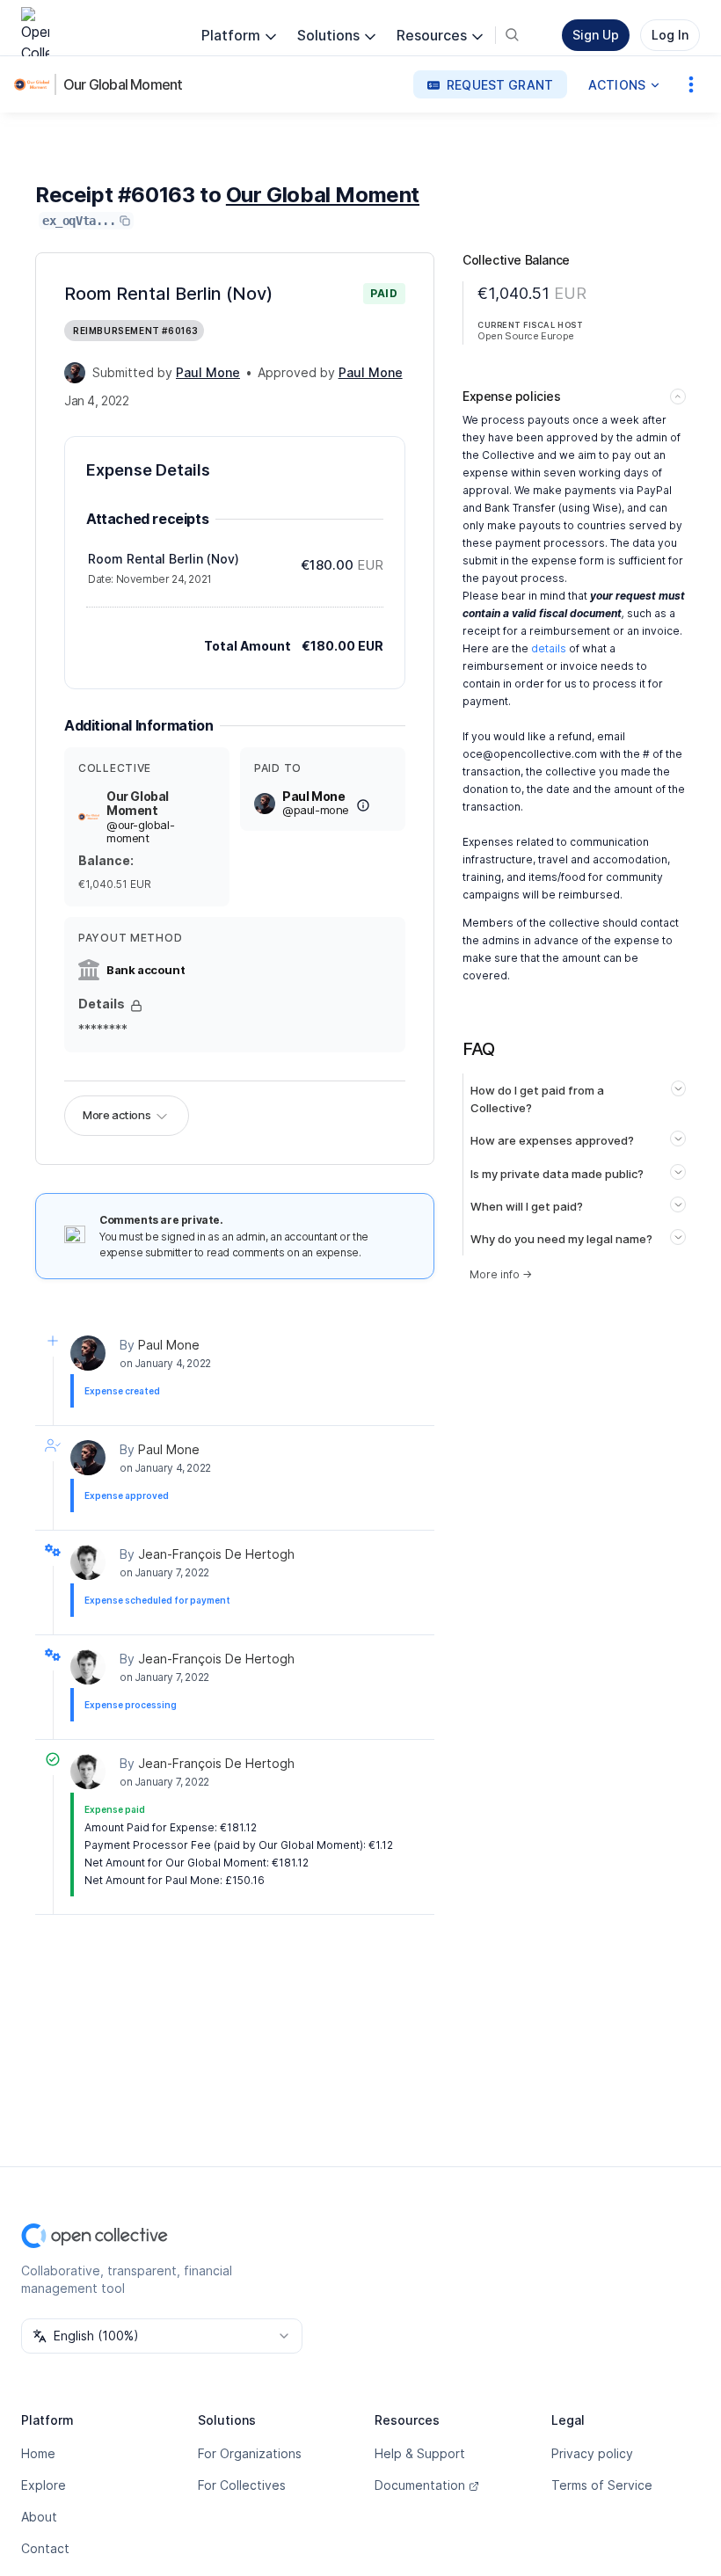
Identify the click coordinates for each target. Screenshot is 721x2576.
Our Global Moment (123, 84)
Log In (670, 35)
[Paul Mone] (75, 373)
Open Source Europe (526, 336)
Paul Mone (169, 1345)
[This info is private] (136, 1006)
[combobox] (162, 2336)
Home (38, 2453)
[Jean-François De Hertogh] (88, 1562)
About (39, 2517)
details (549, 648)
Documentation (420, 2485)
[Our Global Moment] (35, 84)
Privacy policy (592, 2453)
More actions (117, 1115)
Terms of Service (602, 2485)
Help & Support (420, 2453)
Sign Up (596, 35)
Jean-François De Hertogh (216, 1554)
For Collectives (242, 2485)
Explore (44, 2485)
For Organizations (250, 2453)
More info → (501, 1274)
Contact (45, 2548)
